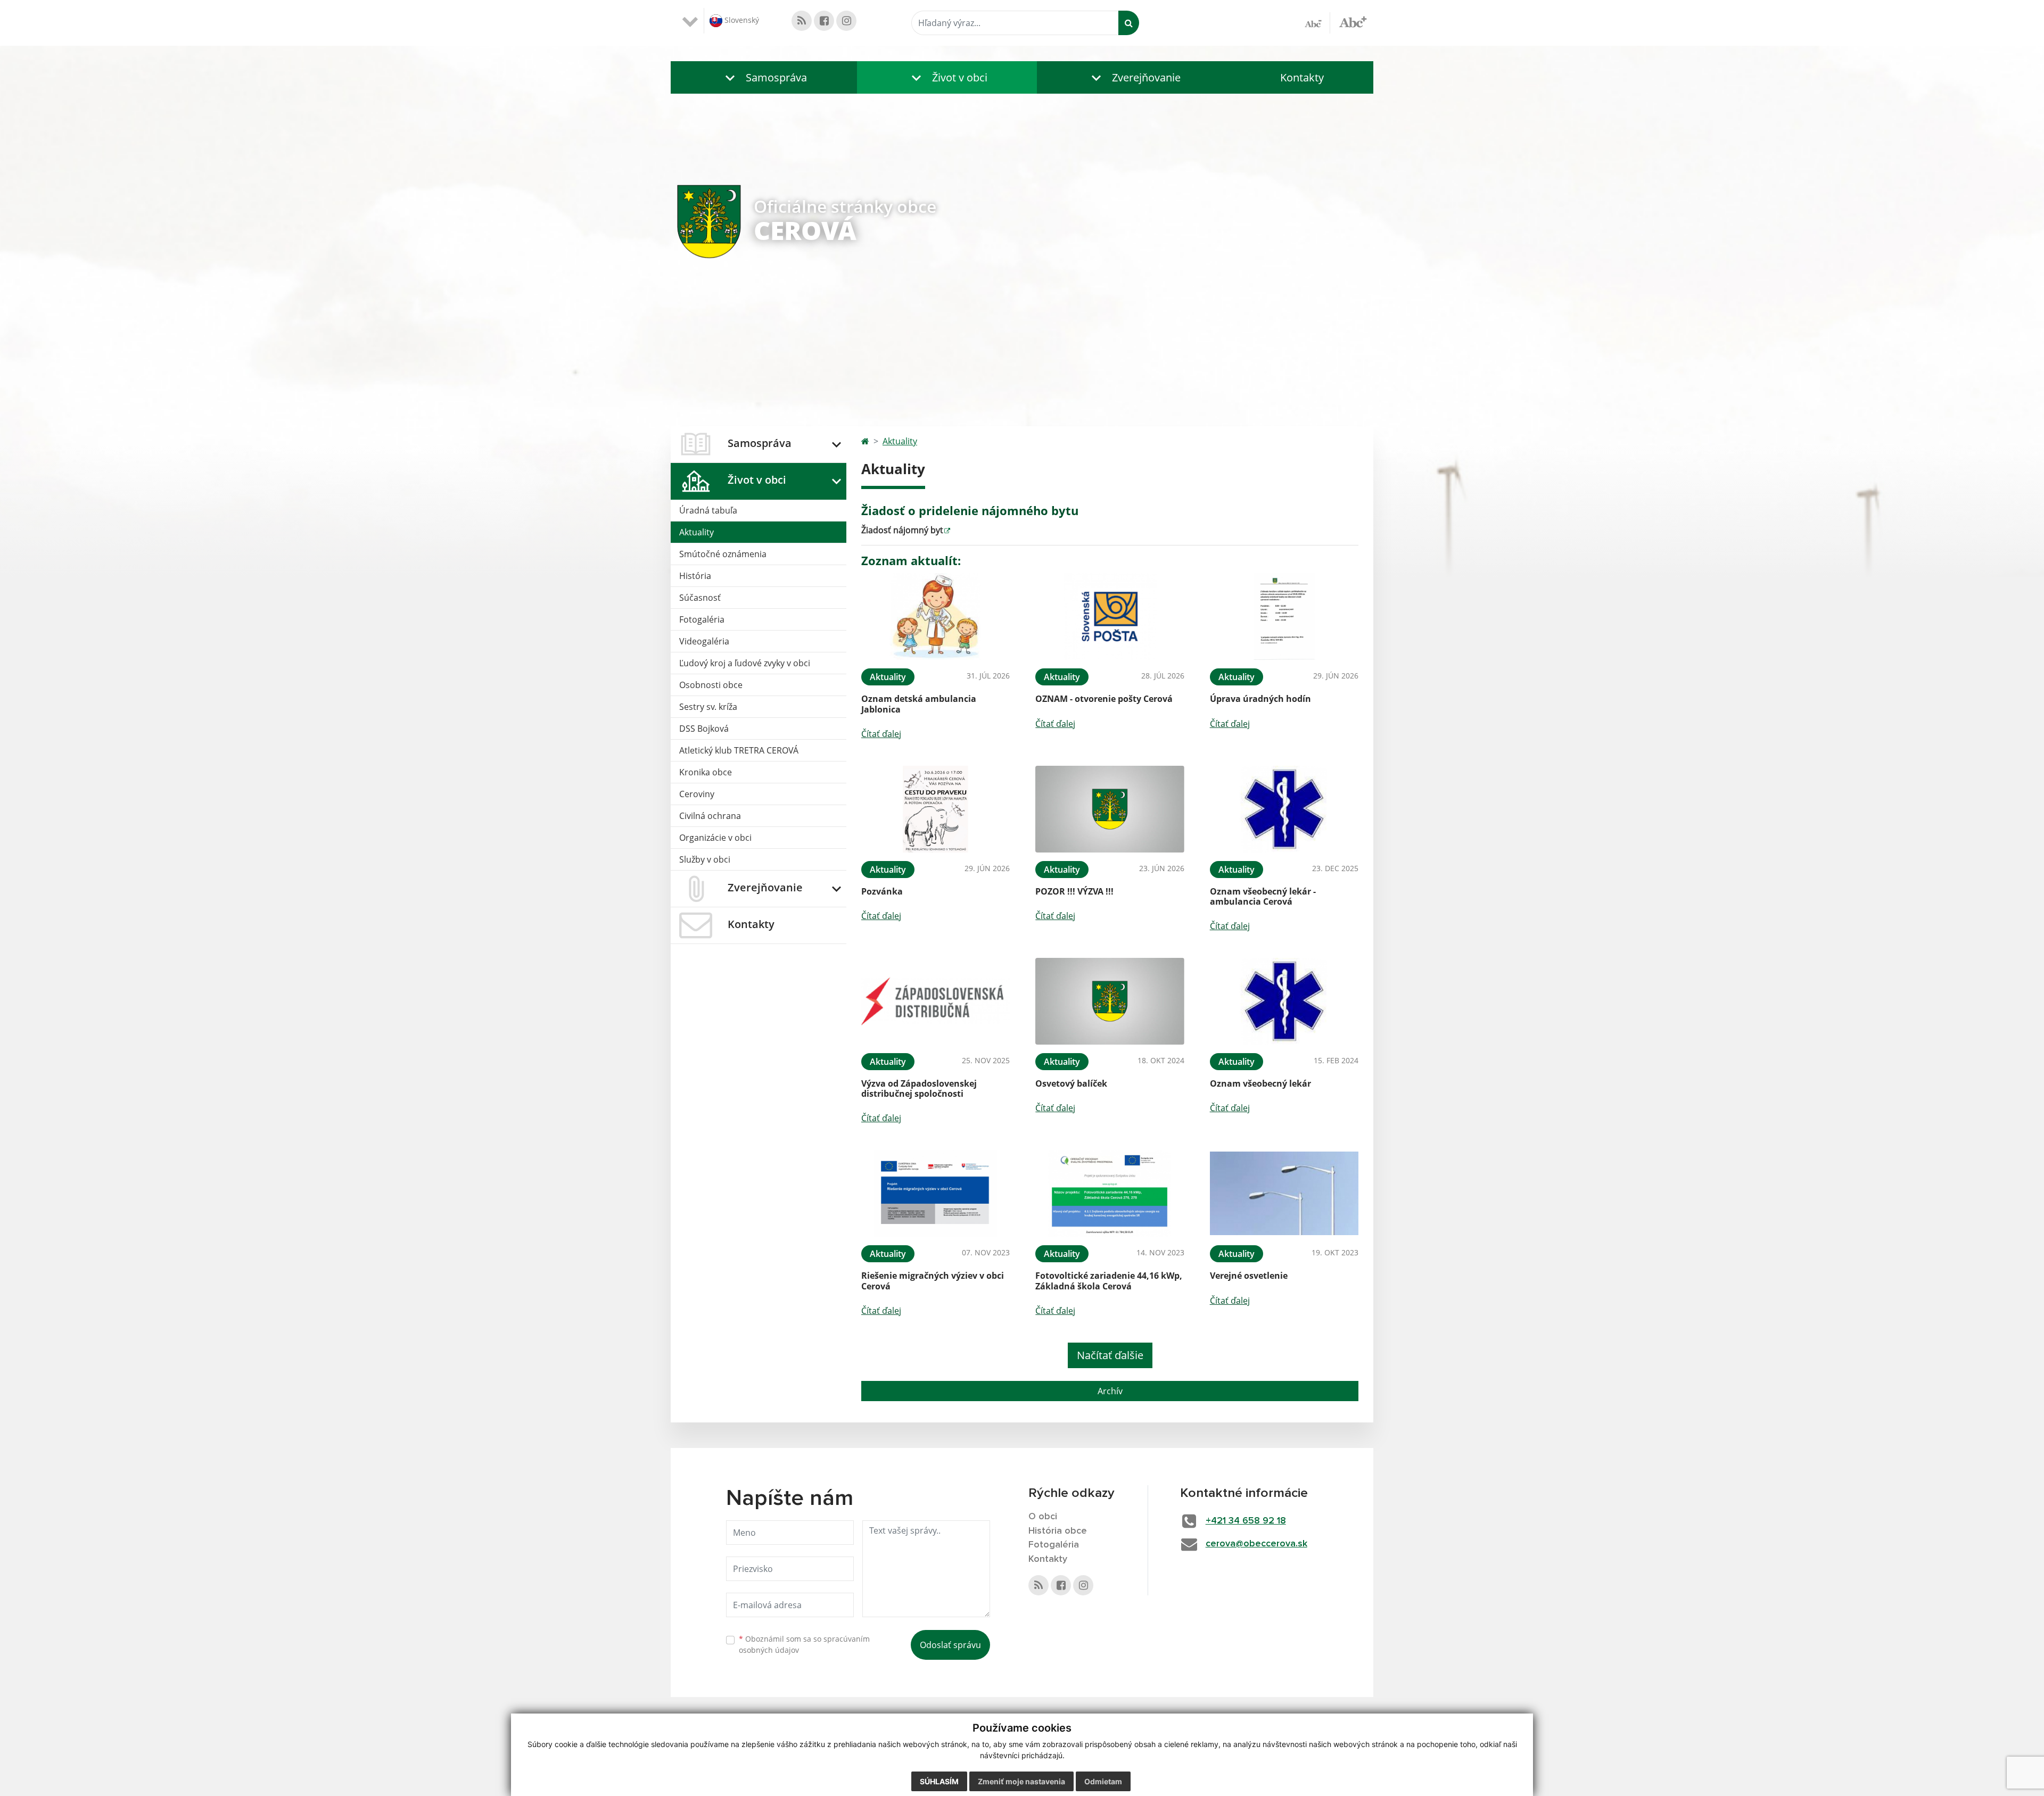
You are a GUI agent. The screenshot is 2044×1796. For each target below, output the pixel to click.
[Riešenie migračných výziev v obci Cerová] (936, 1193)
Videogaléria (704, 641)
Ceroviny (697, 794)
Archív (1110, 1391)
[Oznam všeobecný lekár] (1284, 1001)
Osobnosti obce (711, 685)
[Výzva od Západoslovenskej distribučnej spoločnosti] (936, 1001)
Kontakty (1302, 77)
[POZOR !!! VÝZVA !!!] (1110, 809)
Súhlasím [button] (939, 1781)
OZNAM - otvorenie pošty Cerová (1104, 699)
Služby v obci (705, 859)
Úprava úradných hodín (1260, 699)
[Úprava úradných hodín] (1284, 616)
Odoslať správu (950, 1645)
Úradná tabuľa (708, 510)
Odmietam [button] (1103, 1781)
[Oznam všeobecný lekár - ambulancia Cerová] (1284, 809)
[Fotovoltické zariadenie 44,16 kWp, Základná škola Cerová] (1110, 1193)
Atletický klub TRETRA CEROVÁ (739, 750)
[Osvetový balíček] (1110, 1001)
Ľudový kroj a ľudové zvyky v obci (745, 663)
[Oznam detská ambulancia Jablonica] (936, 616)
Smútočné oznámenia (723, 554)
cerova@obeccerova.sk (1256, 1544)
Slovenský (741, 20)
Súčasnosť (700, 598)
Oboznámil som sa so (804, 1644)
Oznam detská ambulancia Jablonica (919, 704)
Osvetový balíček (1071, 1083)
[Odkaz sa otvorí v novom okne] (802, 21)
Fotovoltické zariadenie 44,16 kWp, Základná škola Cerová (1109, 1281)
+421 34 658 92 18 (1246, 1521)
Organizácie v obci (715, 838)
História (695, 576)
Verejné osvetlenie (1249, 1276)
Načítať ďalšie (1110, 1355)
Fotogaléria (702, 619)
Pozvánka (882, 891)
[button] (764, 77)
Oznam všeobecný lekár (1260, 1083)
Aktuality (697, 532)
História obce (1058, 1531)
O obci (1043, 1517)
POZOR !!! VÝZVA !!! (1074, 891)
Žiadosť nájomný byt (902, 530)
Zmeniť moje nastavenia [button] (1021, 1781)
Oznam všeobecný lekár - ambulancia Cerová (1263, 896)
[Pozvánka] (936, 809)
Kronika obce (706, 772)
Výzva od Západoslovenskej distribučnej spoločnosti (919, 1089)
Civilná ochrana (710, 816)
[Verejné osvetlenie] (1284, 1193)
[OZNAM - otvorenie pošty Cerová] (1110, 616)
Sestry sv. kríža (708, 707)
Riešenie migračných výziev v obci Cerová (933, 1281)
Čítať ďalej (881, 734)
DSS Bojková (704, 729)
